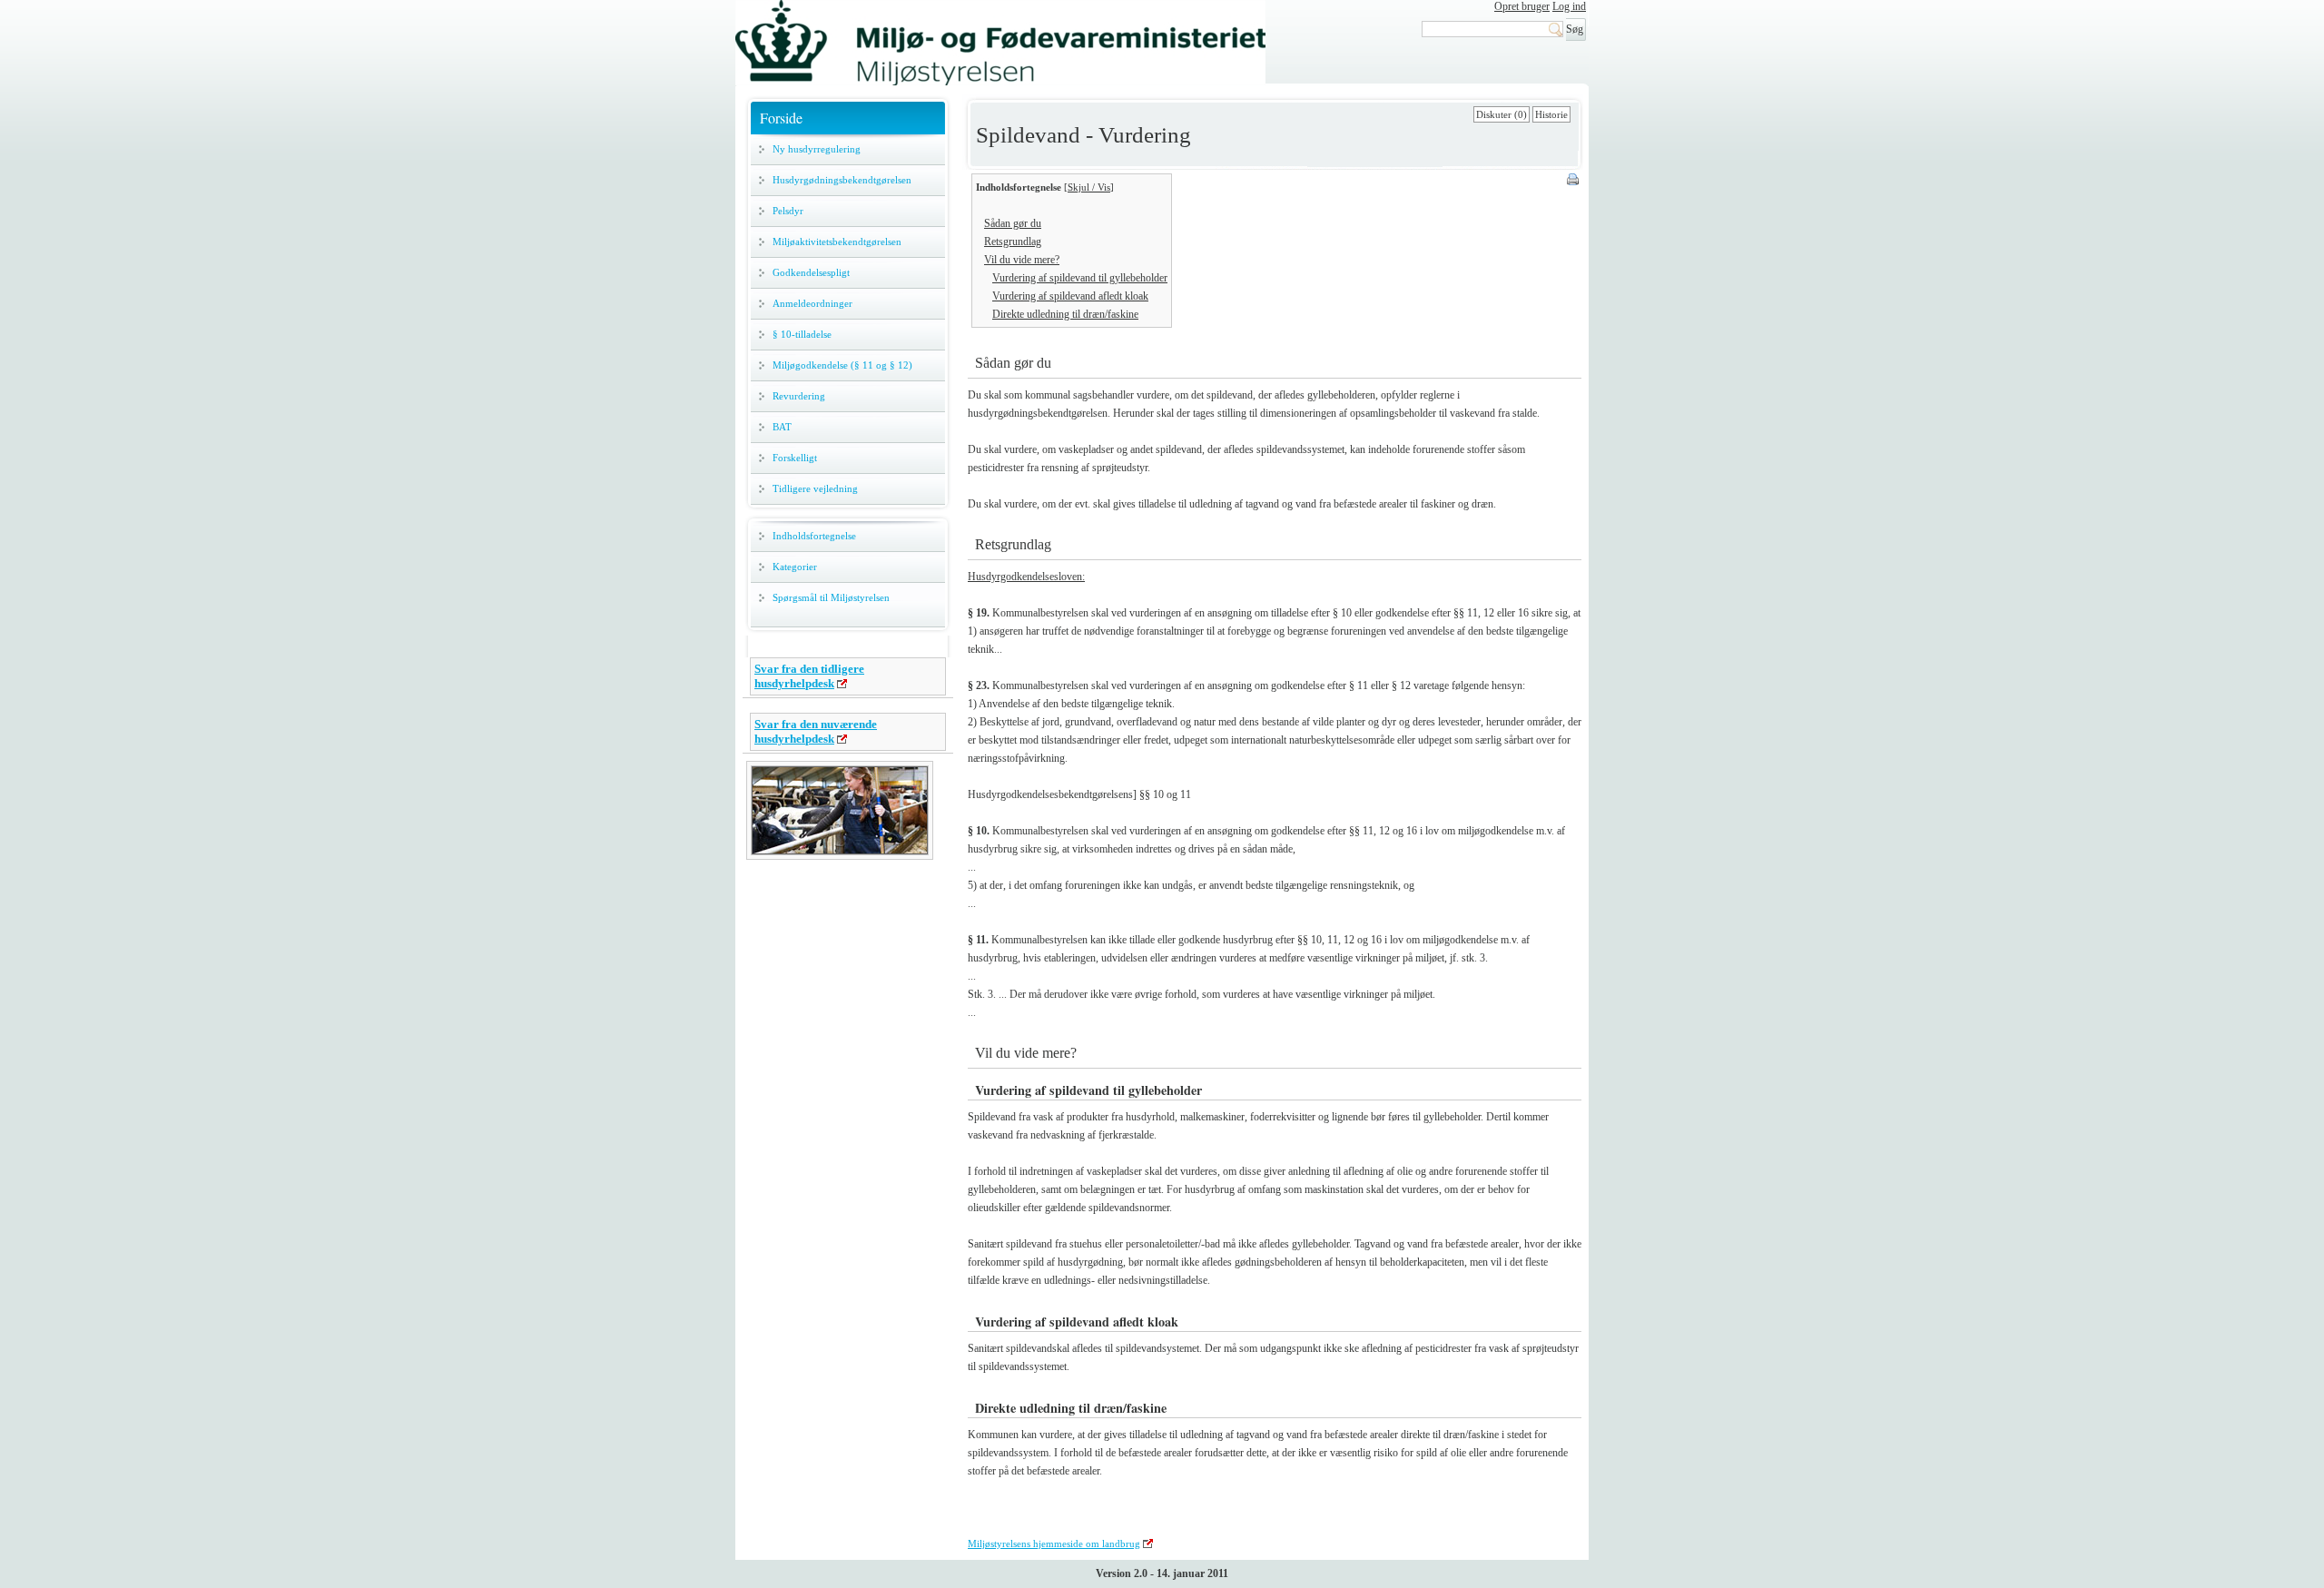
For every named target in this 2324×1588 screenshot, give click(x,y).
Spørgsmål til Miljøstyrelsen (831, 597)
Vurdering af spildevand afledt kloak (1070, 296)
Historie (1551, 114)
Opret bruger (1522, 6)
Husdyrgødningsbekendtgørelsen (842, 180)
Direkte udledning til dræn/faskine (1065, 314)
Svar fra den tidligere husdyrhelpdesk (809, 676)
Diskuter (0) (1502, 114)
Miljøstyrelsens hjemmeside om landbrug (1054, 1544)
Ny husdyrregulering (817, 149)
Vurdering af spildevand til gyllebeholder (1080, 278)
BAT (782, 427)
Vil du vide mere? (1022, 260)
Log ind (1569, 6)
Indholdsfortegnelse (814, 536)
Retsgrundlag (1013, 242)
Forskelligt (795, 458)
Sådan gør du (1013, 223)
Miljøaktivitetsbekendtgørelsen (837, 242)
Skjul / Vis (1089, 187)
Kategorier (795, 567)
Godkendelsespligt (811, 272)
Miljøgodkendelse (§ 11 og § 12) (842, 365)
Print (1574, 181)
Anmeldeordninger (812, 303)
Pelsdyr (788, 211)
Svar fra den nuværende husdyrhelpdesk (816, 731)
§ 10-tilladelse (802, 334)
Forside (781, 118)
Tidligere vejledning (815, 488)
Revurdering (799, 396)
